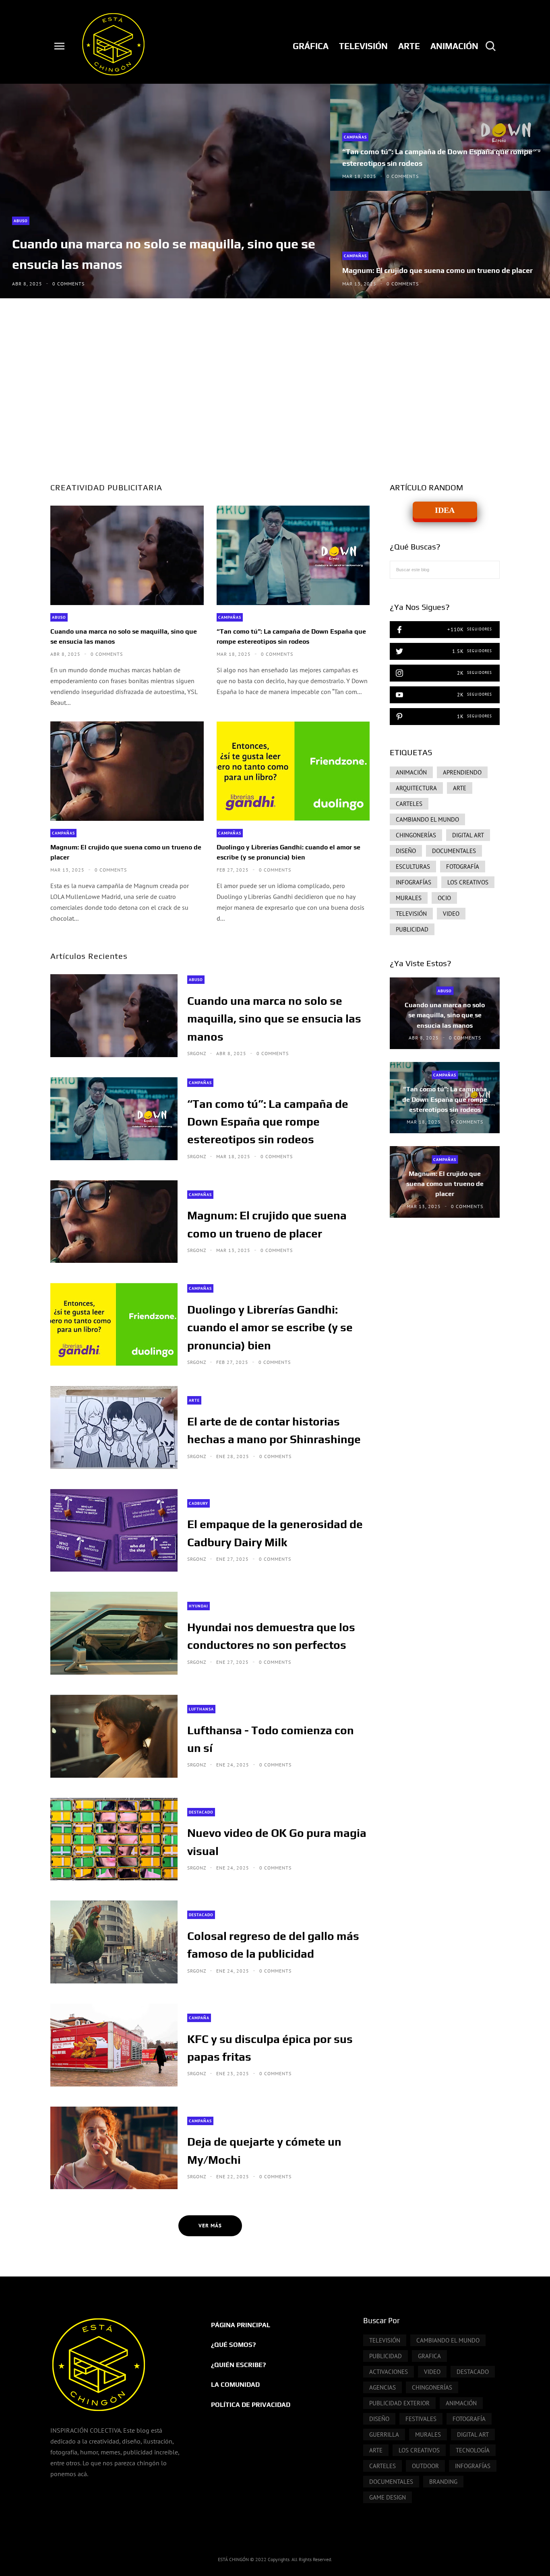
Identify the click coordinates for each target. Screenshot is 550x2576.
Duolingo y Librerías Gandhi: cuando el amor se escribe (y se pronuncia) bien (288, 852)
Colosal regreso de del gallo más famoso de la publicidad (273, 1945)
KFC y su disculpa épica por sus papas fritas (270, 2048)
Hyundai (198, 1606)
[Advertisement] (275, 387)
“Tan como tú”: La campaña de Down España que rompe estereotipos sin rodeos (437, 157)
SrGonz (197, 1054)
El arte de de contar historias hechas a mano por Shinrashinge (274, 1430)
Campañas (355, 137)
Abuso (21, 221)
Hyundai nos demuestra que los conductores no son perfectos (271, 1636)
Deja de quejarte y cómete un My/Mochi (264, 2150)
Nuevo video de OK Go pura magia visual (277, 1842)
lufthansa (201, 1709)
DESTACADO (201, 1812)
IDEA (445, 510)
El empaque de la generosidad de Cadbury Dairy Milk (275, 1533)
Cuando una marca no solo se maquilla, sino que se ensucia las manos (164, 254)
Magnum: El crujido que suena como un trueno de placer (437, 270)
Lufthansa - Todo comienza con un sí (271, 1739)
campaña (199, 2018)
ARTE (194, 1400)
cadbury (198, 1503)
